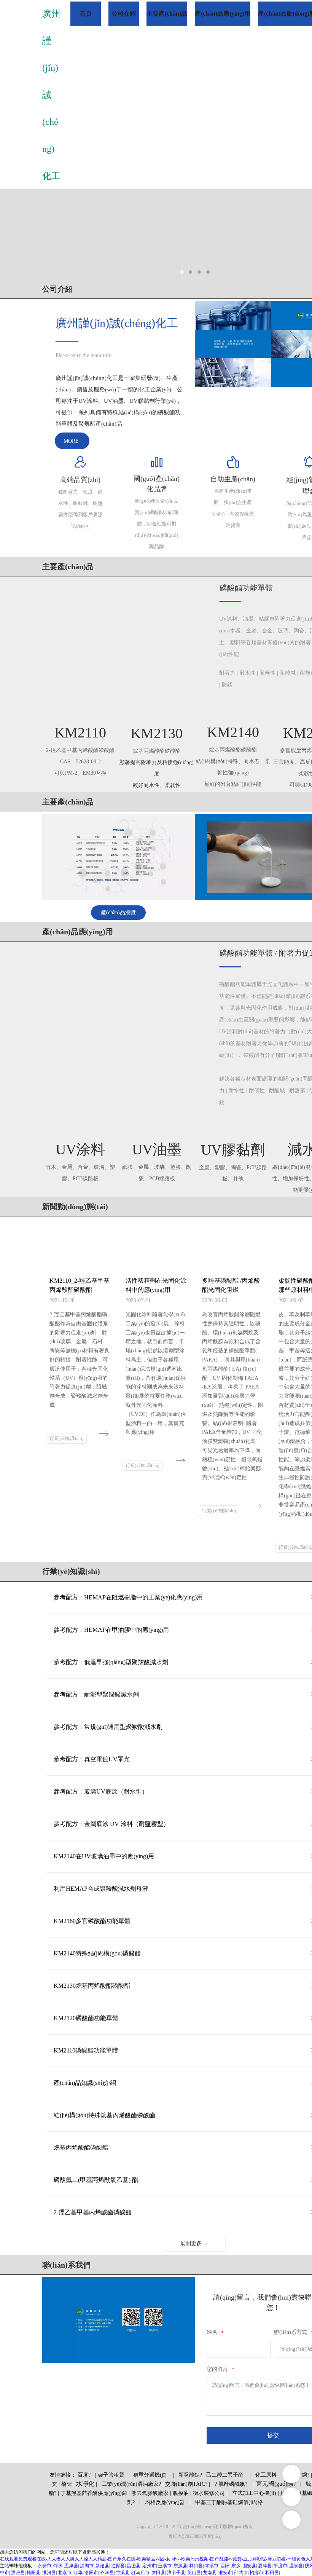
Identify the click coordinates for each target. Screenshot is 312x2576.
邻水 (58, 2566)
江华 (78, 2573)
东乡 (236, 2566)
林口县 (196, 2566)
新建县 (102, 2566)
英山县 (194, 2573)
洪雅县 (18, 2573)
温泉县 (296, 2566)
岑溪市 (212, 2566)
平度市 (280, 2566)
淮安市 (225, 2573)
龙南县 (210, 2573)
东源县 (180, 2566)
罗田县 (158, 2573)
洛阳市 (91, 2573)
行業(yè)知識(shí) (66, 1438)
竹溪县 (123, 2573)
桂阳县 (33, 2573)
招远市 (256, 2573)
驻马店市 (140, 2573)
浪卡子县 (176, 2573)
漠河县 (49, 2573)
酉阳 (225, 2566)
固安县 (249, 2566)
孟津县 (71, 2566)
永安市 (45, 2566)
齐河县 (107, 2573)
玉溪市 (165, 2566)
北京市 (65, 2573)
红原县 (118, 2566)
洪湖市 (87, 2566)
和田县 (272, 2573)
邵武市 (241, 2573)
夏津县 (265, 2566)
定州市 (149, 2566)
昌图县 (134, 2566)
